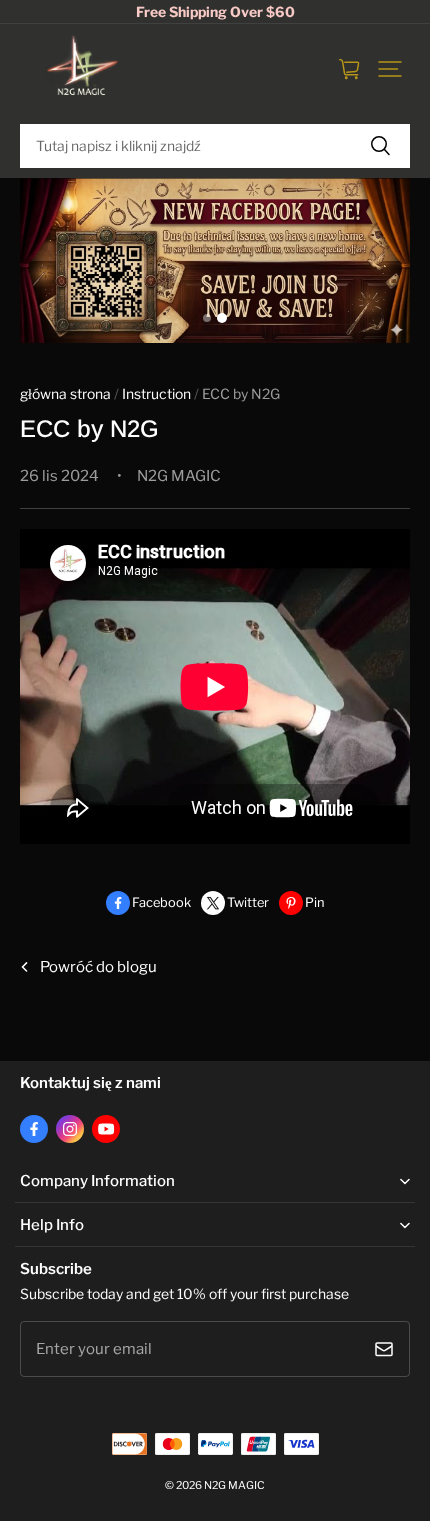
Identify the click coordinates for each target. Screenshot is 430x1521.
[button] (390, 69)
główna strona (65, 394)
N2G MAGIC (234, 1485)
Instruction (156, 394)
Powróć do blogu (98, 967)
